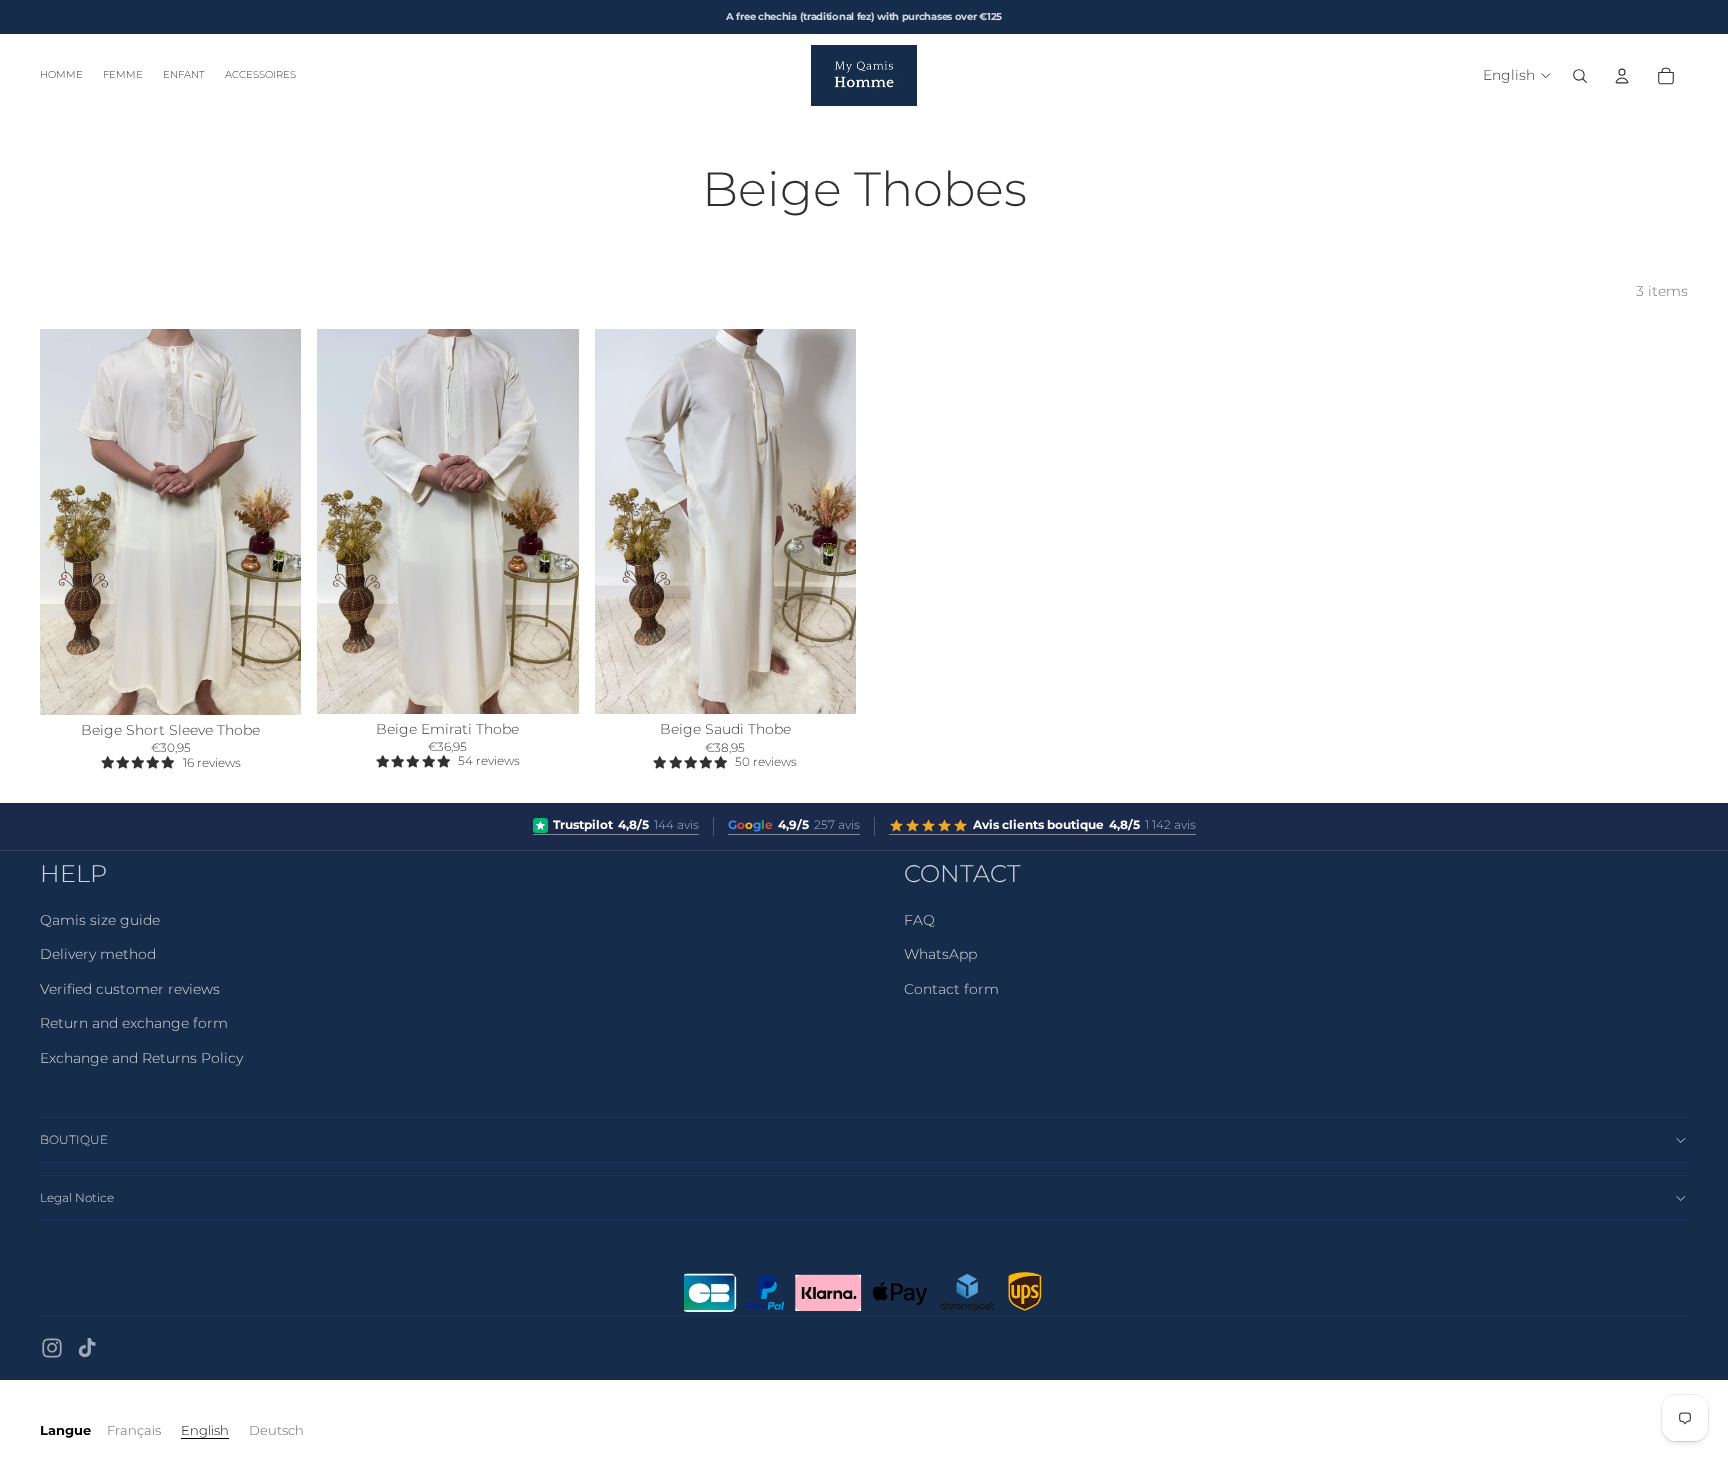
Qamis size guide (100, 920)
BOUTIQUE (74, 1139)
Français (134, 1430)
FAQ (919, 920)
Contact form (951, 989)
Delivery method (98, 954)
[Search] (1580, 76)
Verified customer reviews (130, 989)
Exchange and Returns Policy (141, 1058)
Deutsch (276, 1430)
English (205, 1430)
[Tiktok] (87, 1348)
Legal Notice (77, 1197)
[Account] (1622, 76)
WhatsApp (940, 954)
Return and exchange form (134, 1023)
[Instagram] (52, 1348)
